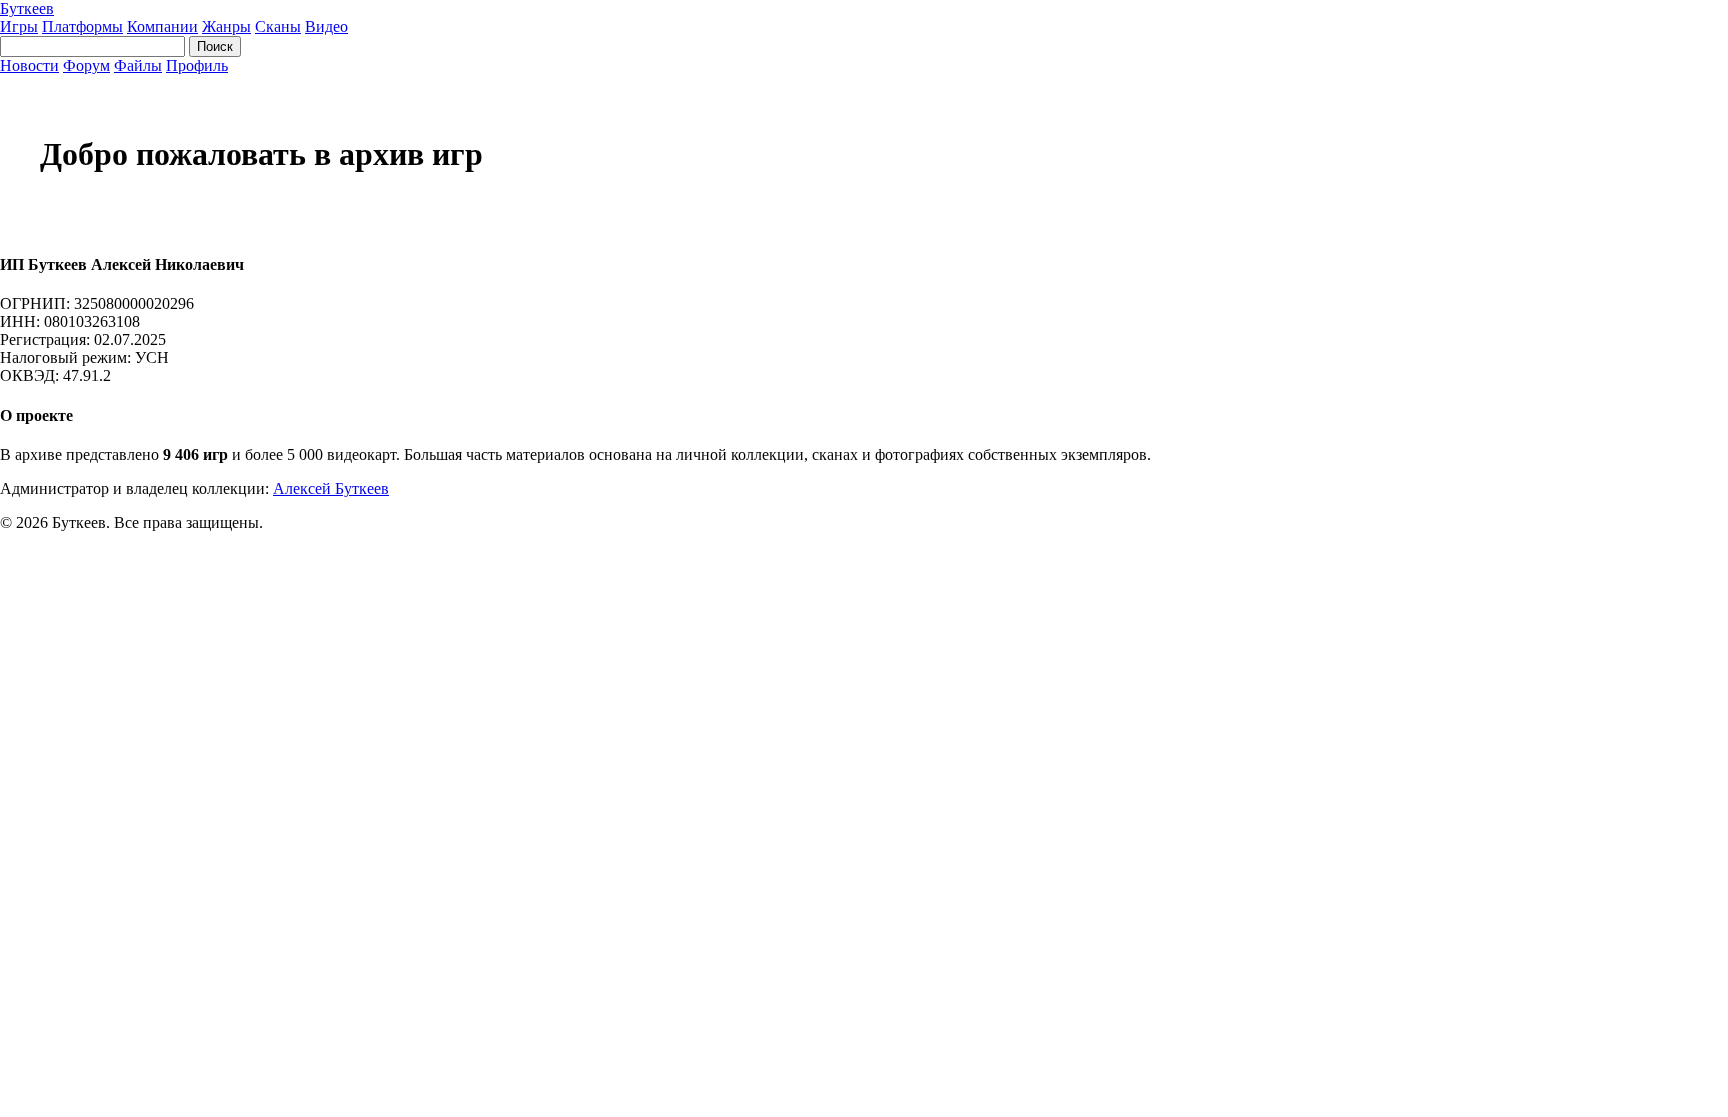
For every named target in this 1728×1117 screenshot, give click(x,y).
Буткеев (27, 8)
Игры (19, 26)
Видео (326, 26)
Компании (162, 26)
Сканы (278, 26)
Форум (86, 65)
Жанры (226, 26)
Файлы (138, 65)
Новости (29, 65)
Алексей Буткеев (331, 488)
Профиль (197, 65)
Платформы (82, 26)
